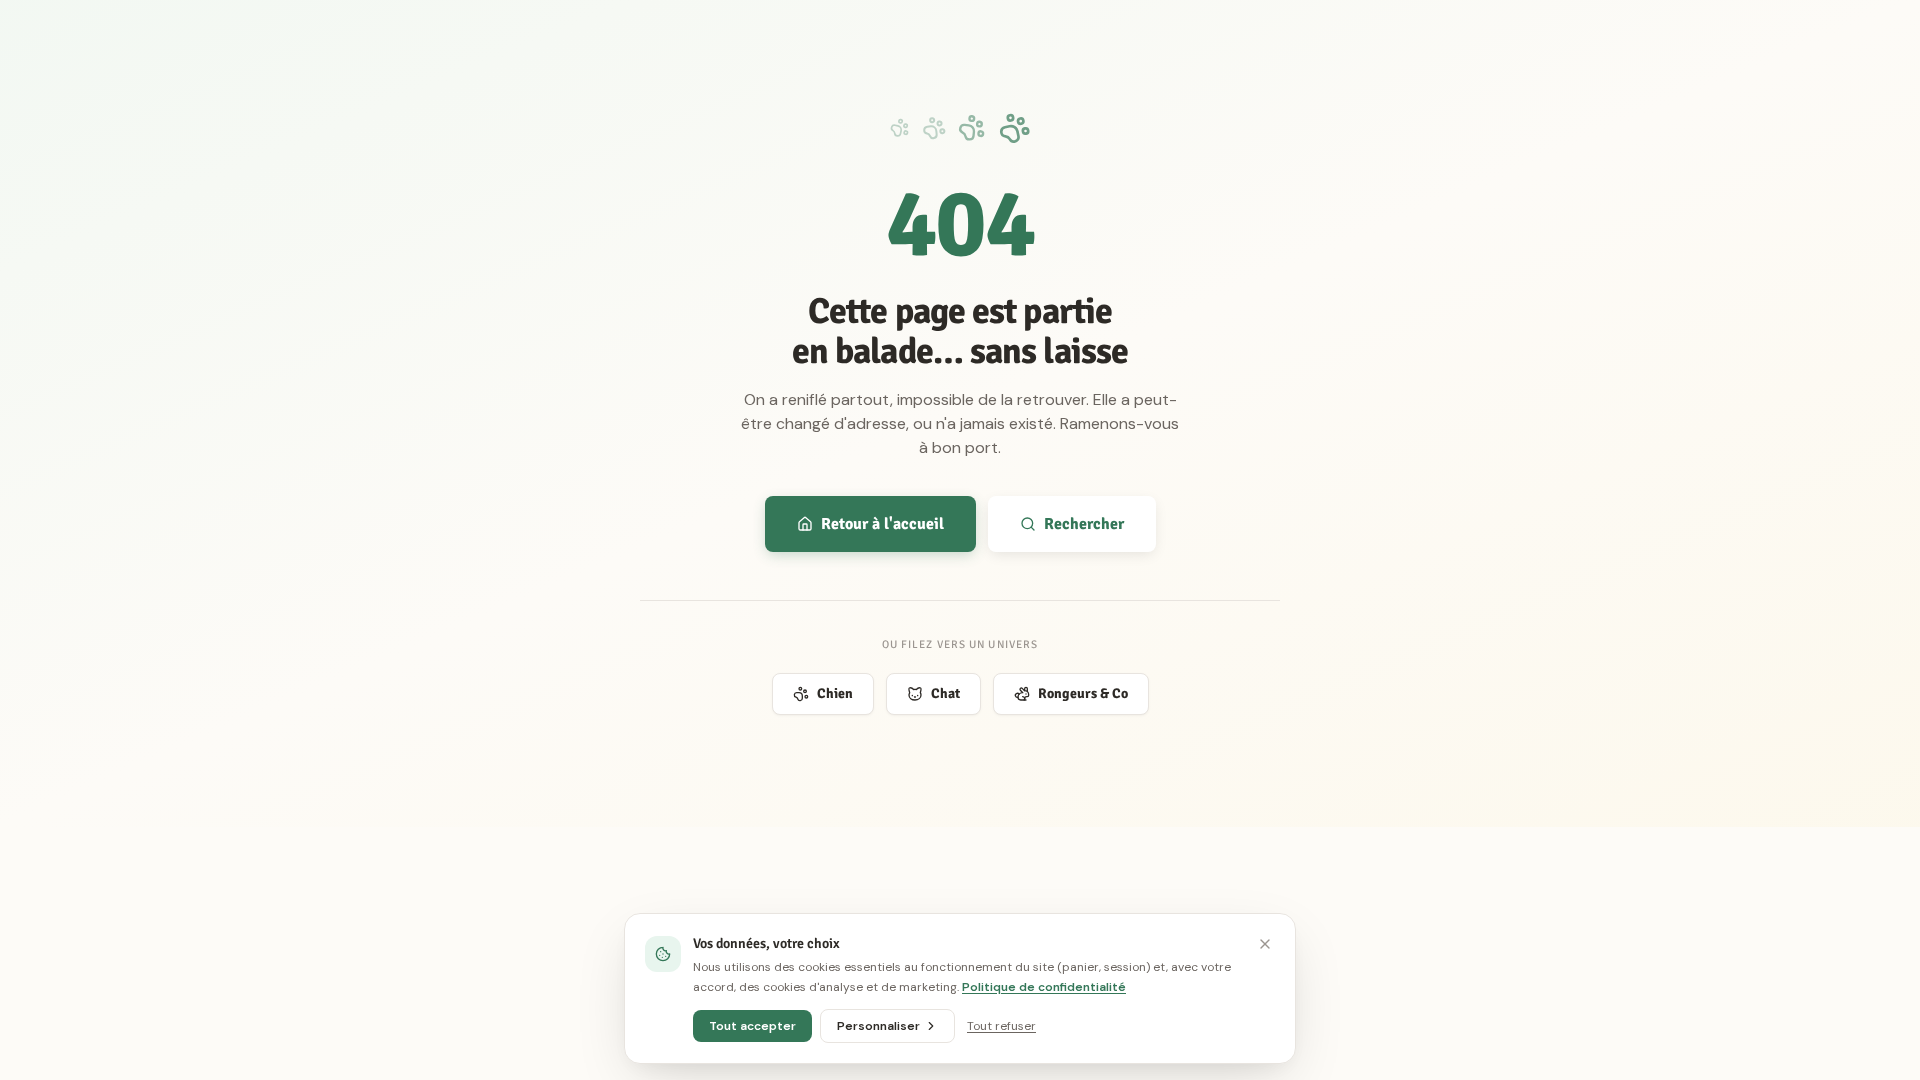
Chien (835, 693)
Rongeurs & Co (1083, 693)
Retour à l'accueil (882, 524)
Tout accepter (752, 1026)
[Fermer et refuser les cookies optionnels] (1265, 944)
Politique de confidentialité (1044, 987)
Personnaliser (878, 1026)
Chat (945, 693)
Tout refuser (1001, 1026)
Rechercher (1084, 524)
